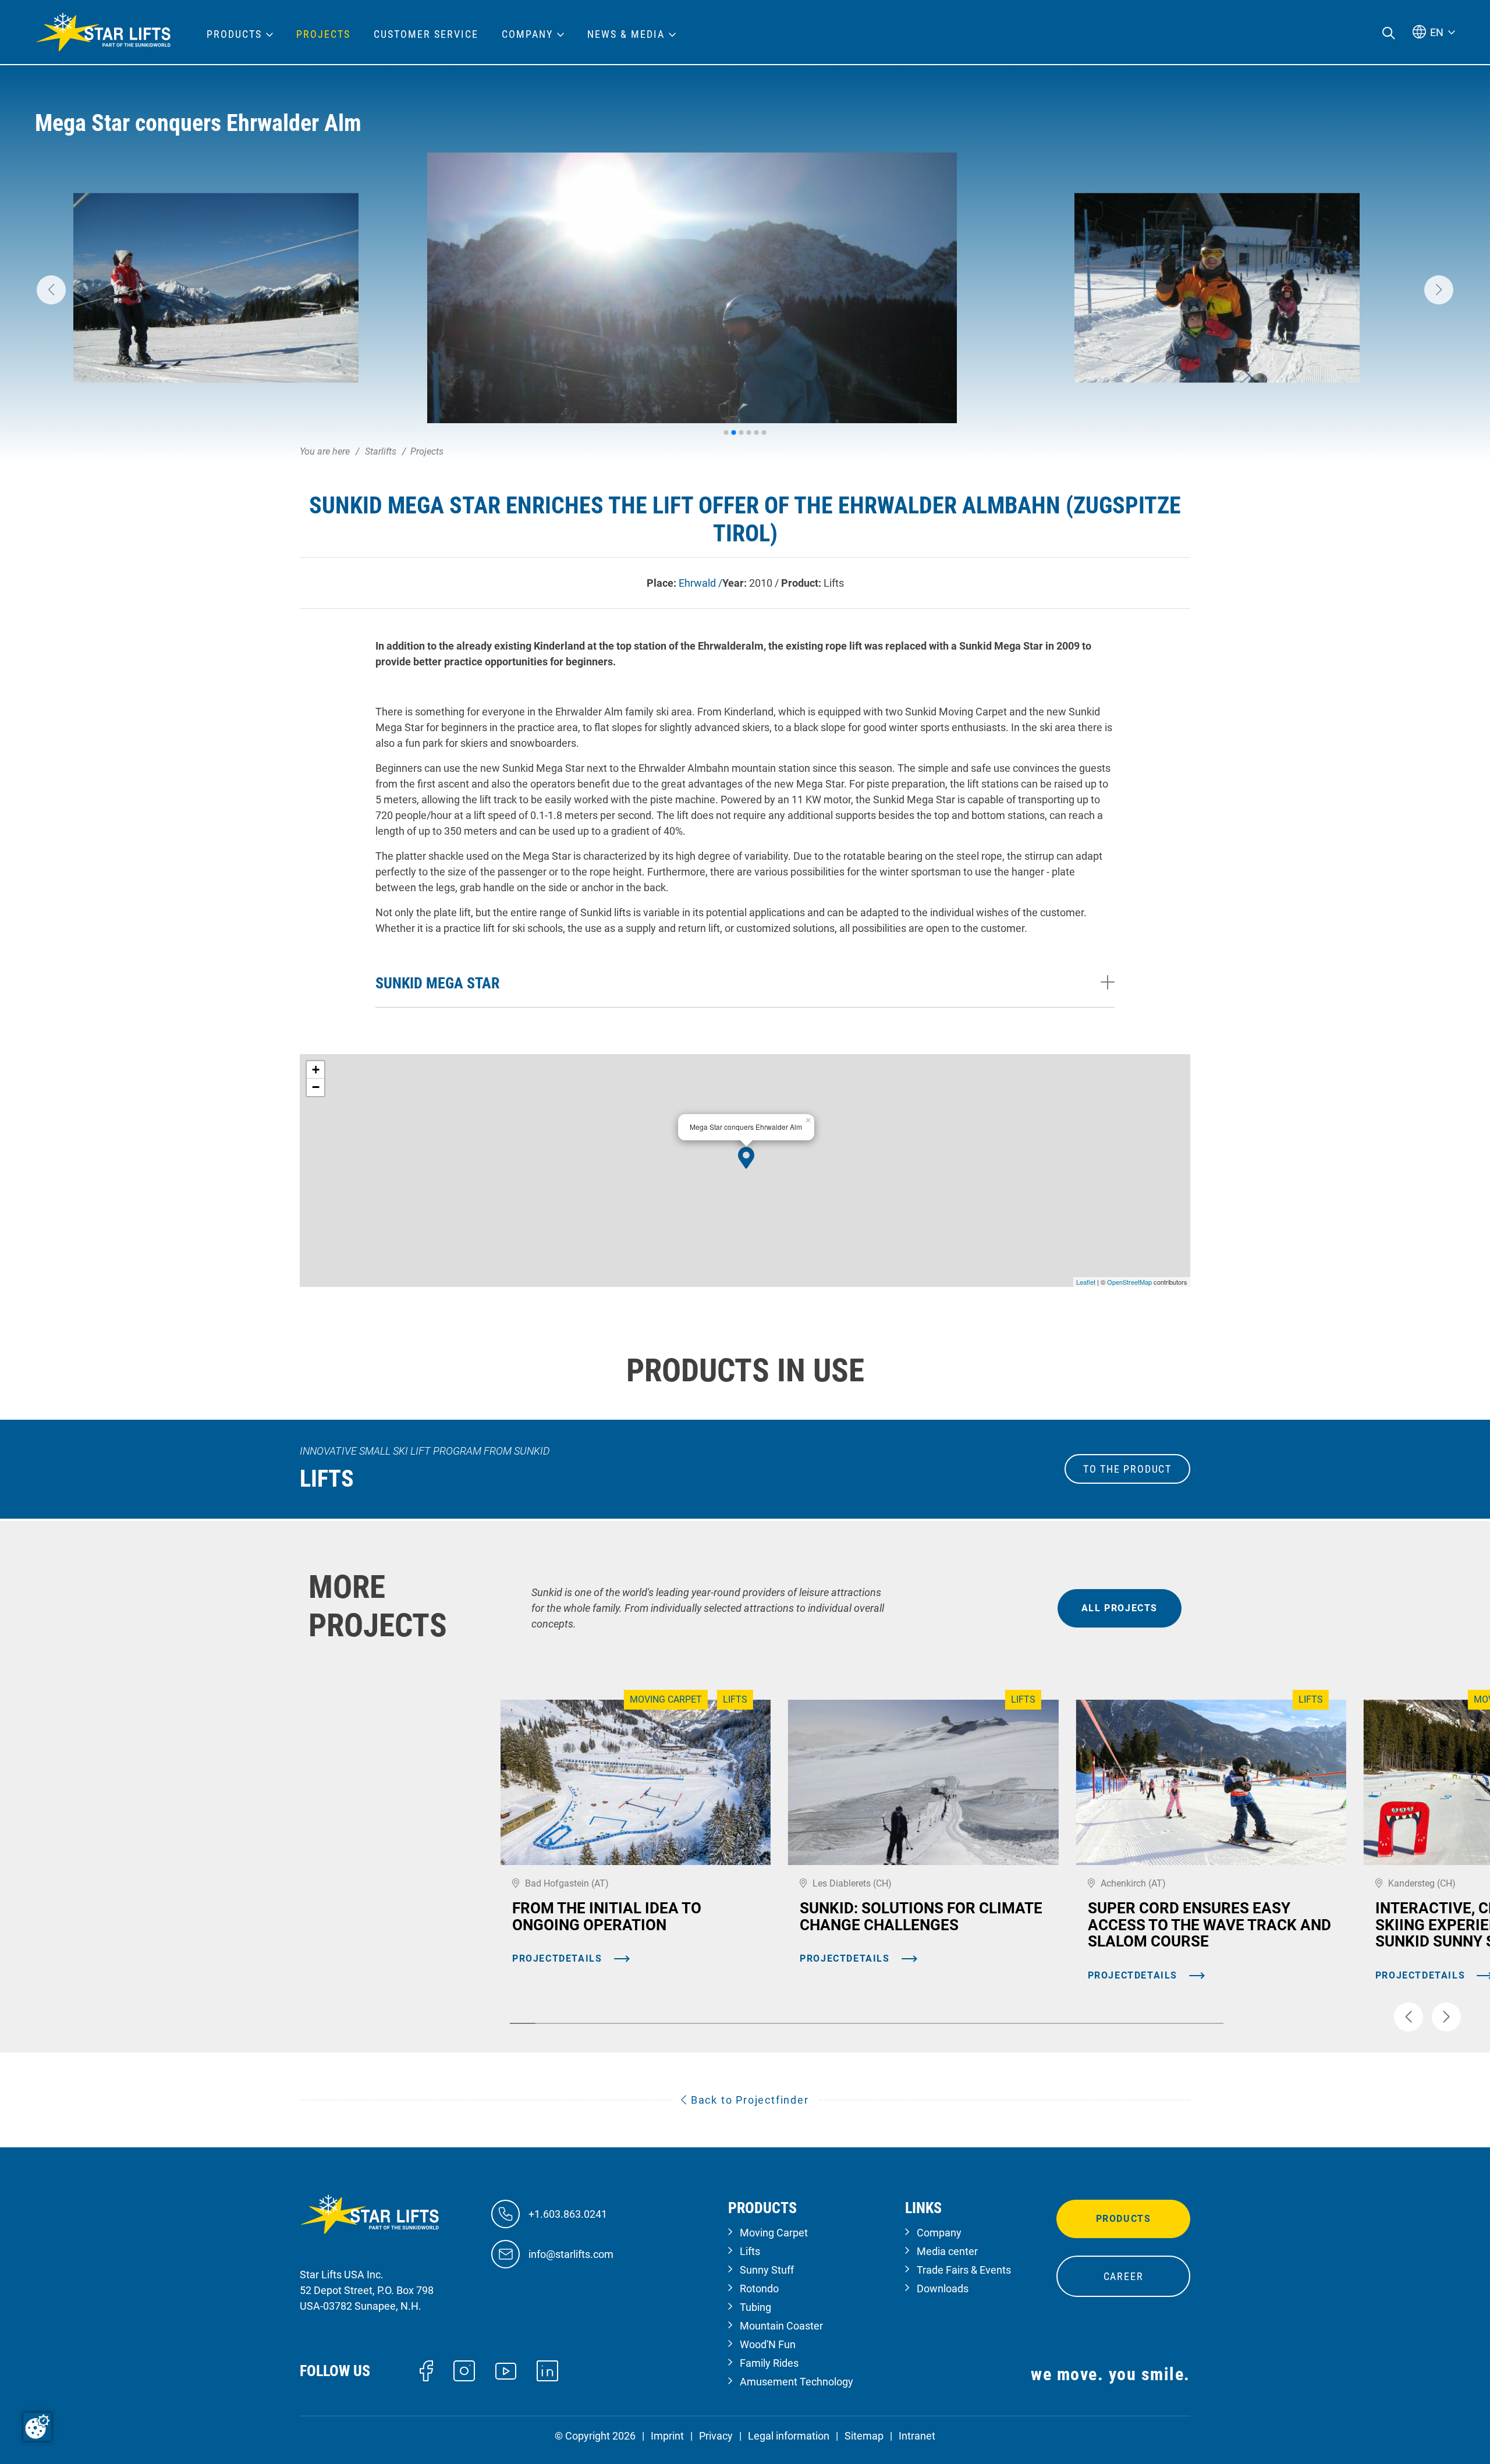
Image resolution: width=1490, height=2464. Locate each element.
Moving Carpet (774, 2233)
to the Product (1127, 1469)
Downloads (943, 2288)
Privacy (716, 2436)
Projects (323, 34)
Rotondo (759, 2288)
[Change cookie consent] (37, 2427)
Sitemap (864, 2436)
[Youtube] (506, 2370)
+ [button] (316, 1070)
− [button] (316, 1087)
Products (1124, 2219)
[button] (51, 290)
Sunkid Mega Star (437, 983)
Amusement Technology (797, 2382)
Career (1124, 2276)
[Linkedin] (547, 2370)
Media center (947, 2251)
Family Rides (769, 2363)
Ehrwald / (700, 583)
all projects (1120, 1608)
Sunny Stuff (767, 2270)
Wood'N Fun (768, 2344)
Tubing (755, 2307)
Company (939, 2233)
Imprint (667, 2436)
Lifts (750, 2251)
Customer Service (426, 34)
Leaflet (1086, 1282)
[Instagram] (464, 2370)
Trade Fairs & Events (964, 2270)
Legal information (789, 2436)
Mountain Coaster (781, 2326)
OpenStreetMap (1129, 1282)
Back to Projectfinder (748, 2100)
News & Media (626, 34)
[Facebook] (426, 2370)
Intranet (917, 2436)
